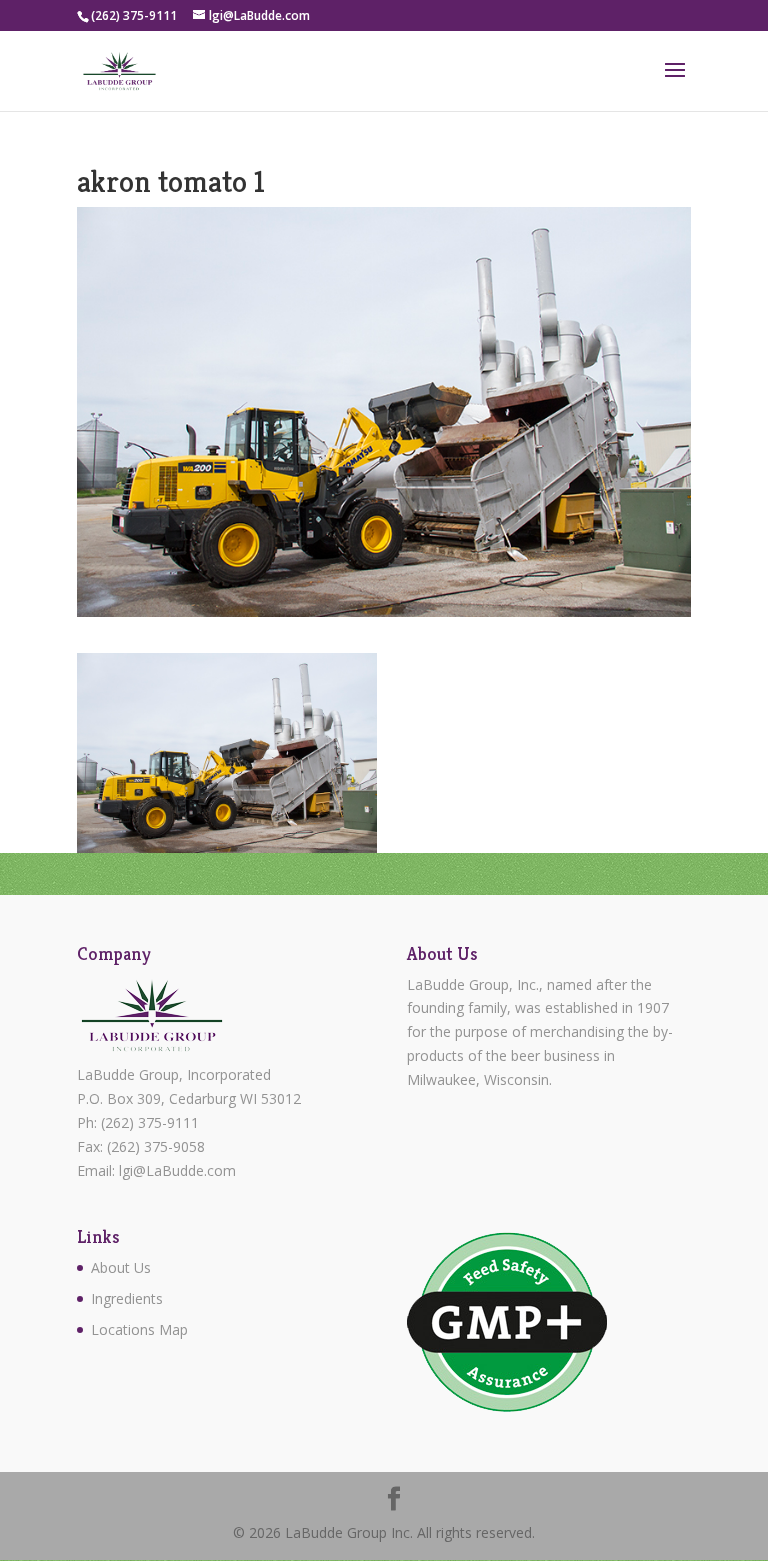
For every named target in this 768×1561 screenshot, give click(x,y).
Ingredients (127, 1298)
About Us (121, 1267)
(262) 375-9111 (150, 1122)
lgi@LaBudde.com (177, 1170)
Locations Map (139, 1329)
